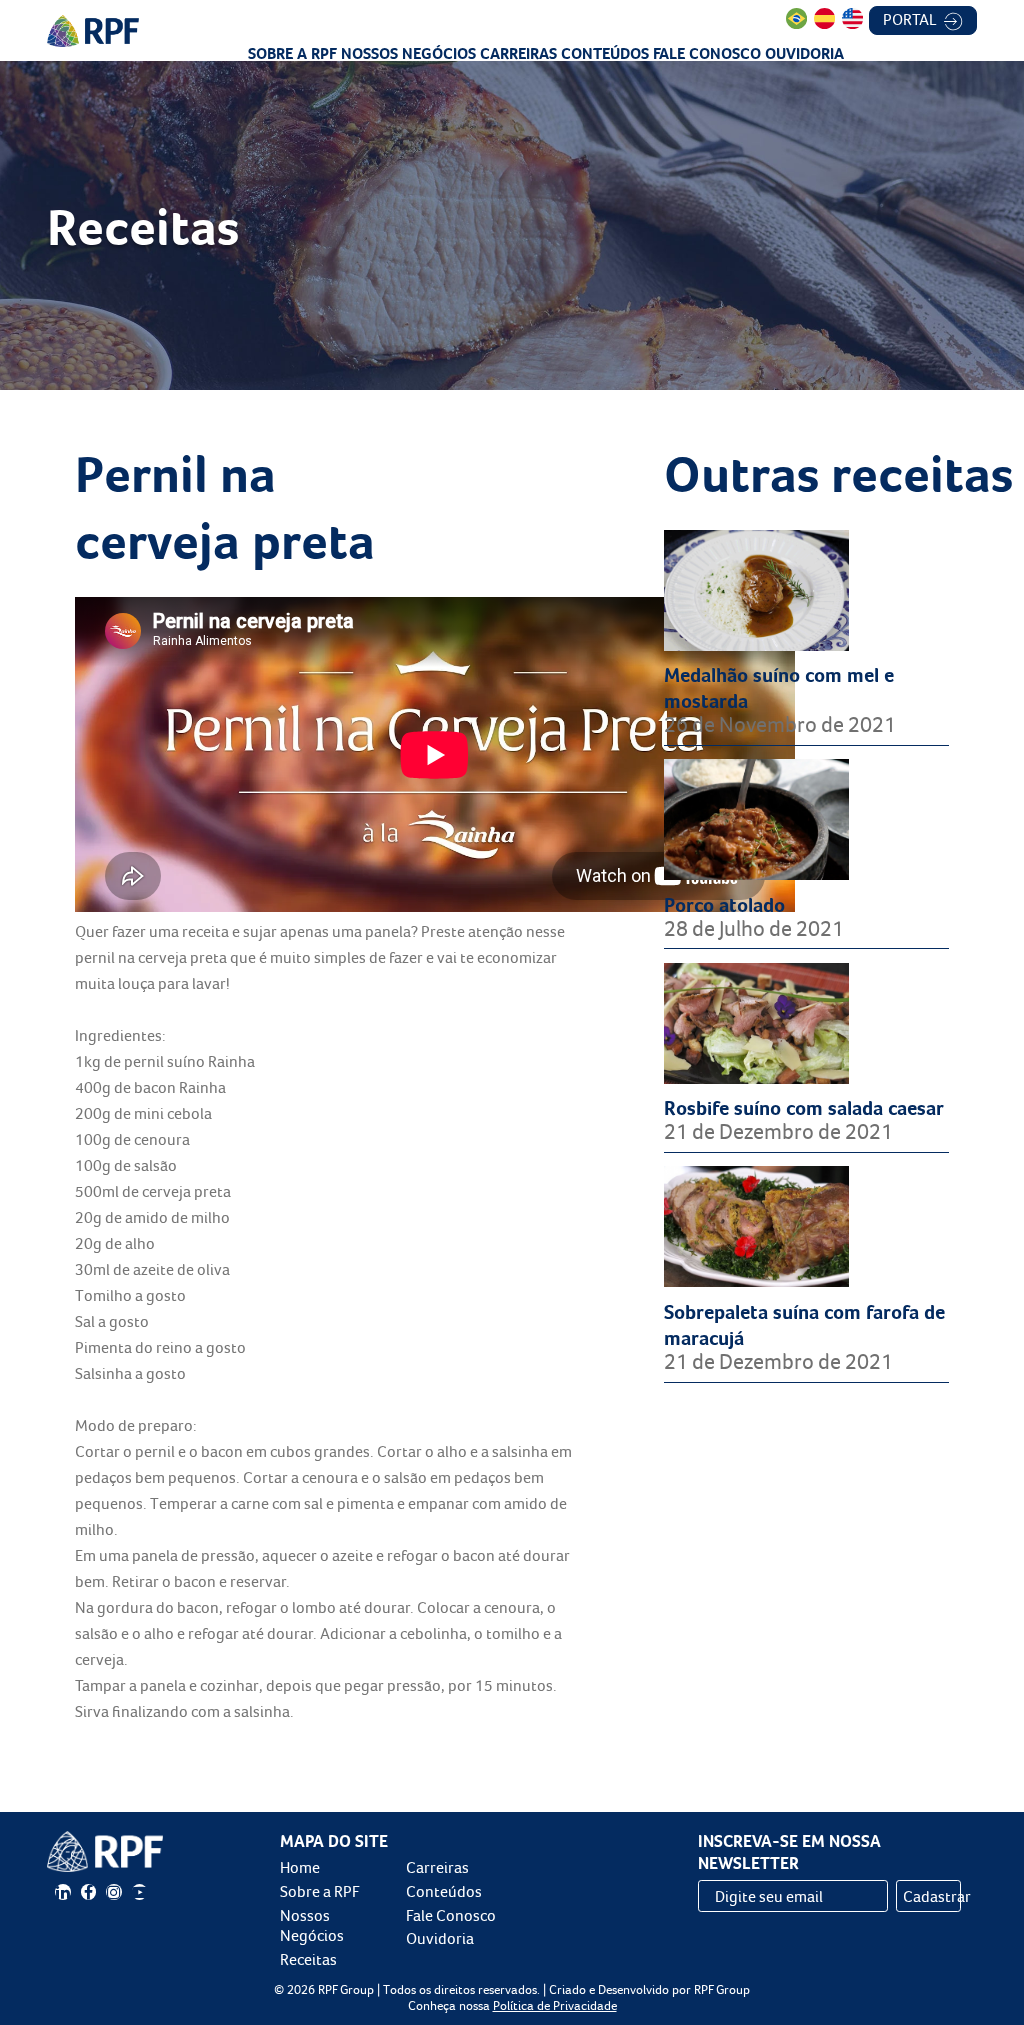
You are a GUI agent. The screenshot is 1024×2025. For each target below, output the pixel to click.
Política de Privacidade (555, 2005)
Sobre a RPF (292, 53)
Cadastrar (932, 1896)
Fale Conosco (707, 53)
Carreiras (518, 53)
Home (300, 1867)
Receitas (308, 1959)
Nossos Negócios (408, 53)
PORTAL (911, 19)
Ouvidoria (804, 53)
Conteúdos (605, 53)
